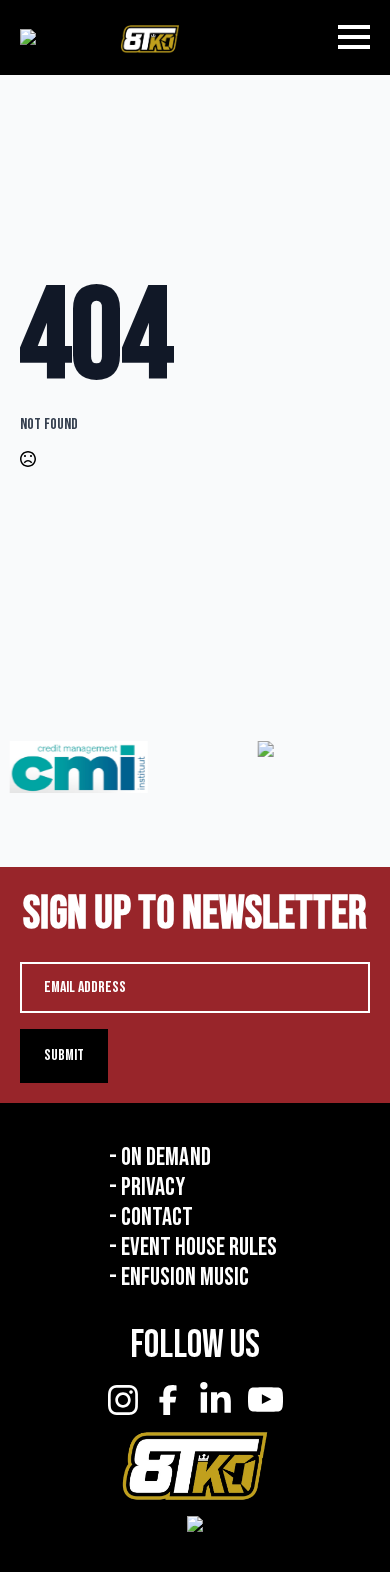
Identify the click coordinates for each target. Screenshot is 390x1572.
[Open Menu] (354, 37)
